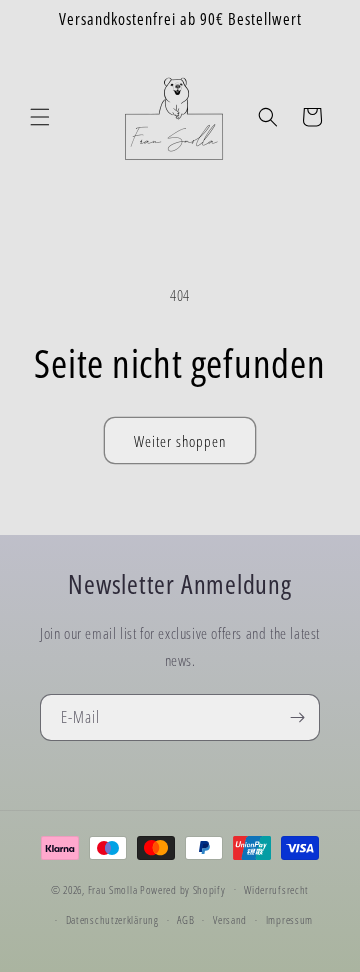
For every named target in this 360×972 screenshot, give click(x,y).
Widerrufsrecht (276, 889)
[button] (40, 117)
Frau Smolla (113, 888)
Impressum (289, 919)
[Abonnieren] (297, 717)
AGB (185, 919)
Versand (230, 919)
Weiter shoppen (180, 441)
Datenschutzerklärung (112, 919)
